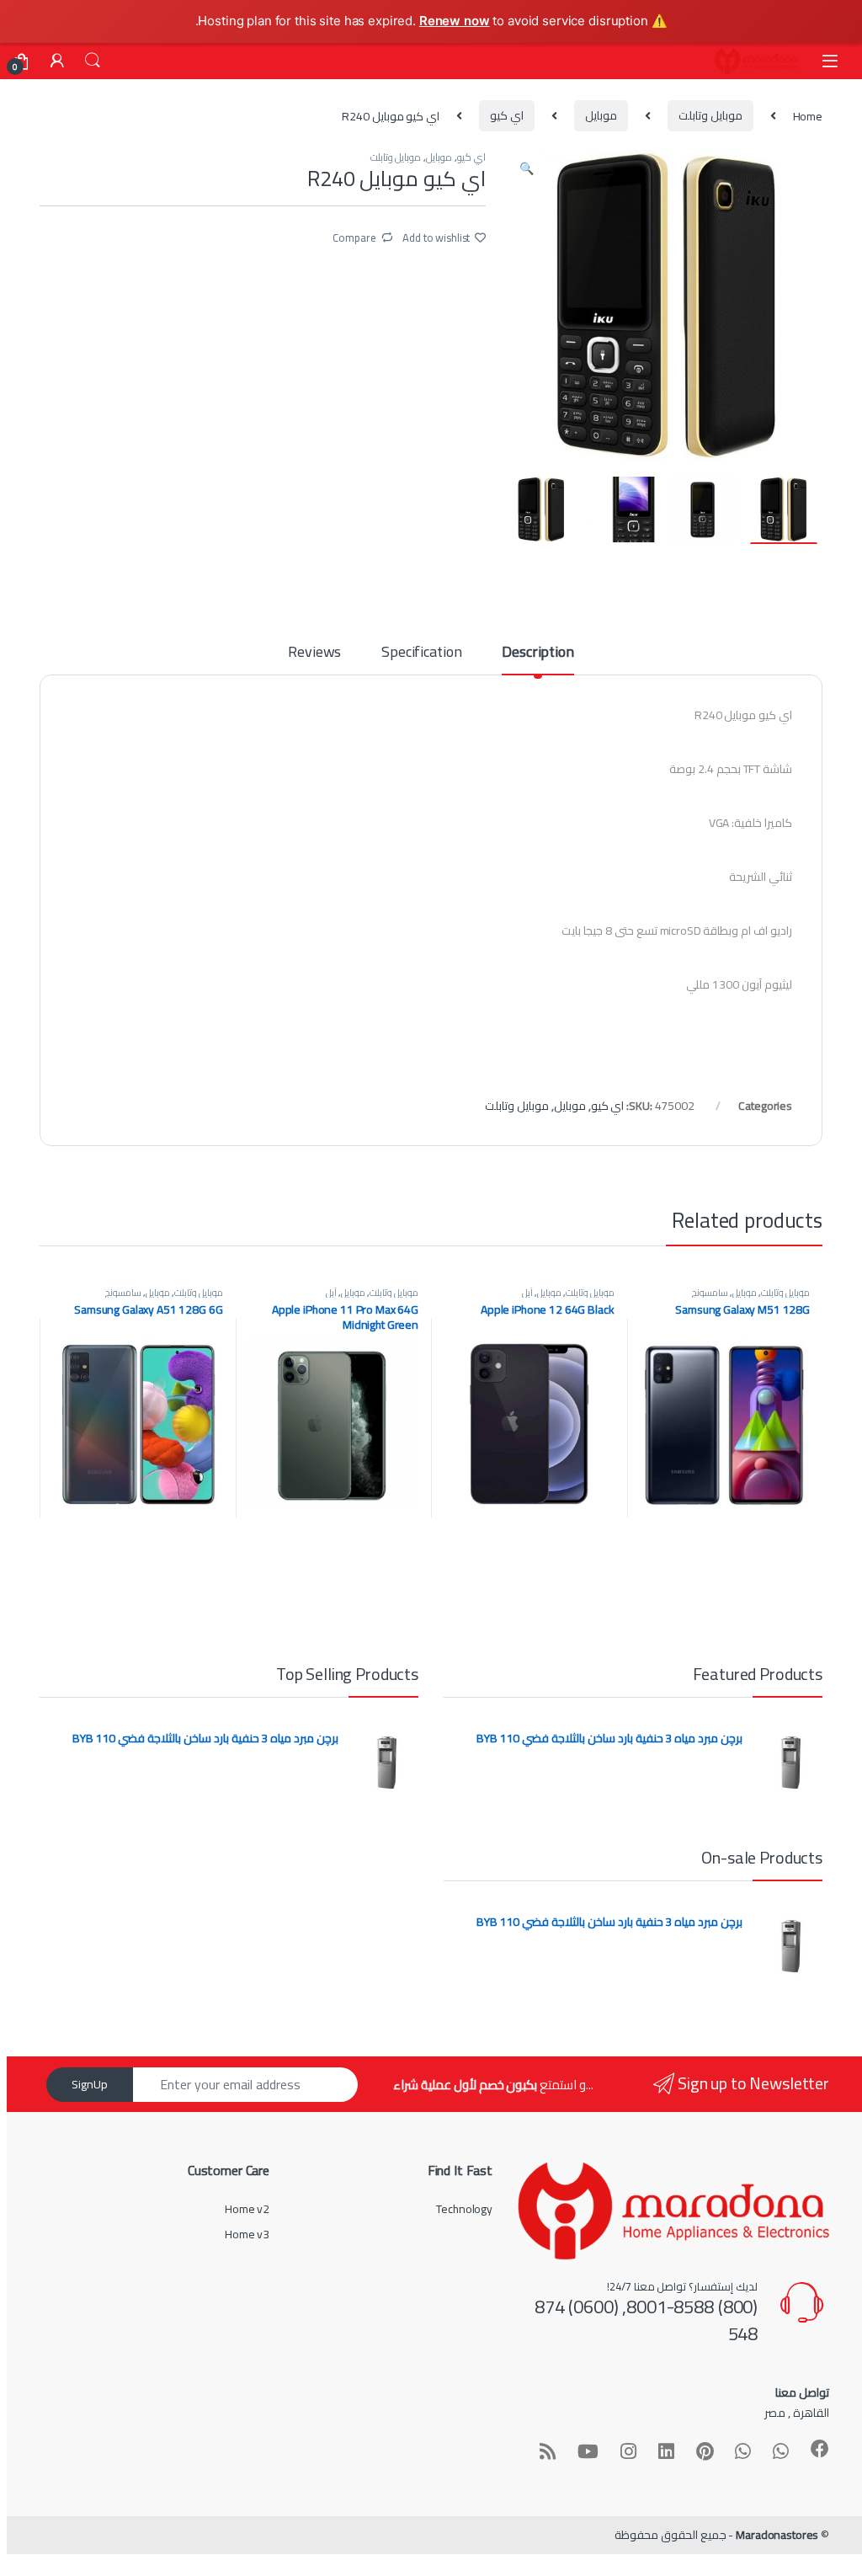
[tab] (537, 659)
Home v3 (247, 2234)
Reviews (314, 655)
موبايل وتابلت (710, 115)
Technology (464, 2209)
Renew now (455, 21)
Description (537, 655)
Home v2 (247, 2209)
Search (93, 61)
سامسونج (710, 1292)
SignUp (90, 2084)
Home (808, 115)
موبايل (601, 115)
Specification (421, 655)
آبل (527, 1292)
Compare (354, 237)
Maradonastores (777, 2535)
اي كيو (507, 115)
